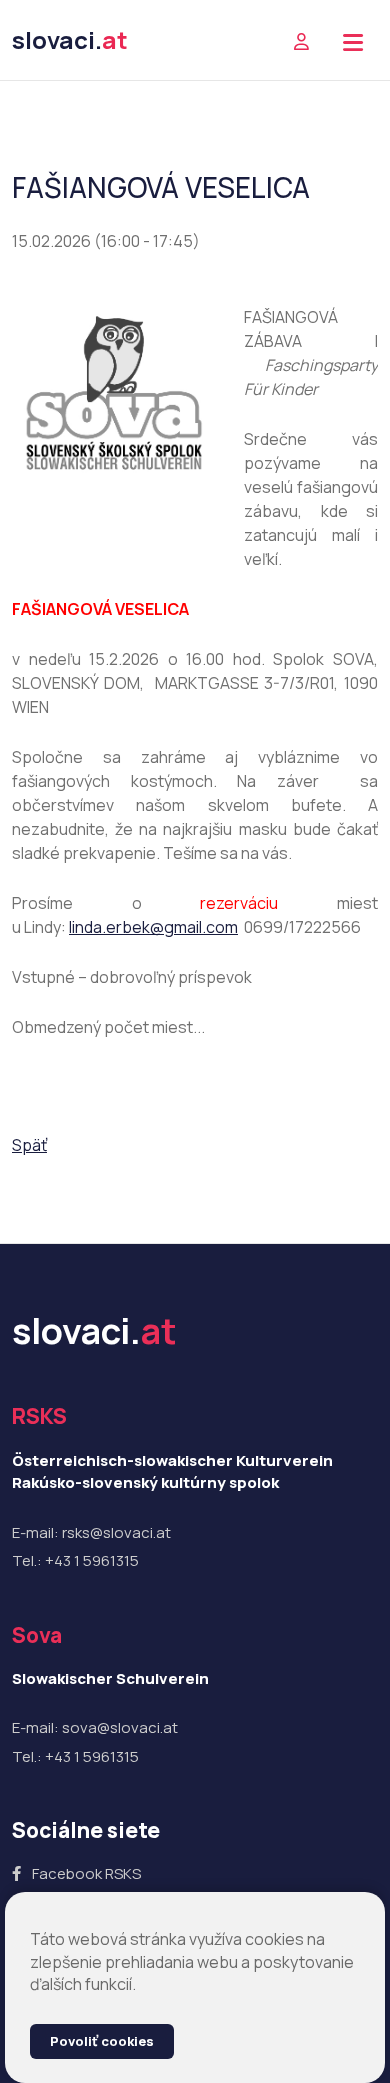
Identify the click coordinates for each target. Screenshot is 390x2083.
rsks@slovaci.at (116, 1532)
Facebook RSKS (86, 1873)
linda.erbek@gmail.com (153, 927)
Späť (29, 1145)
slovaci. (70, 39)
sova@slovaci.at (120, 1727)
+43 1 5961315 (92, 1560)
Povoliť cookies (102, 2041)
